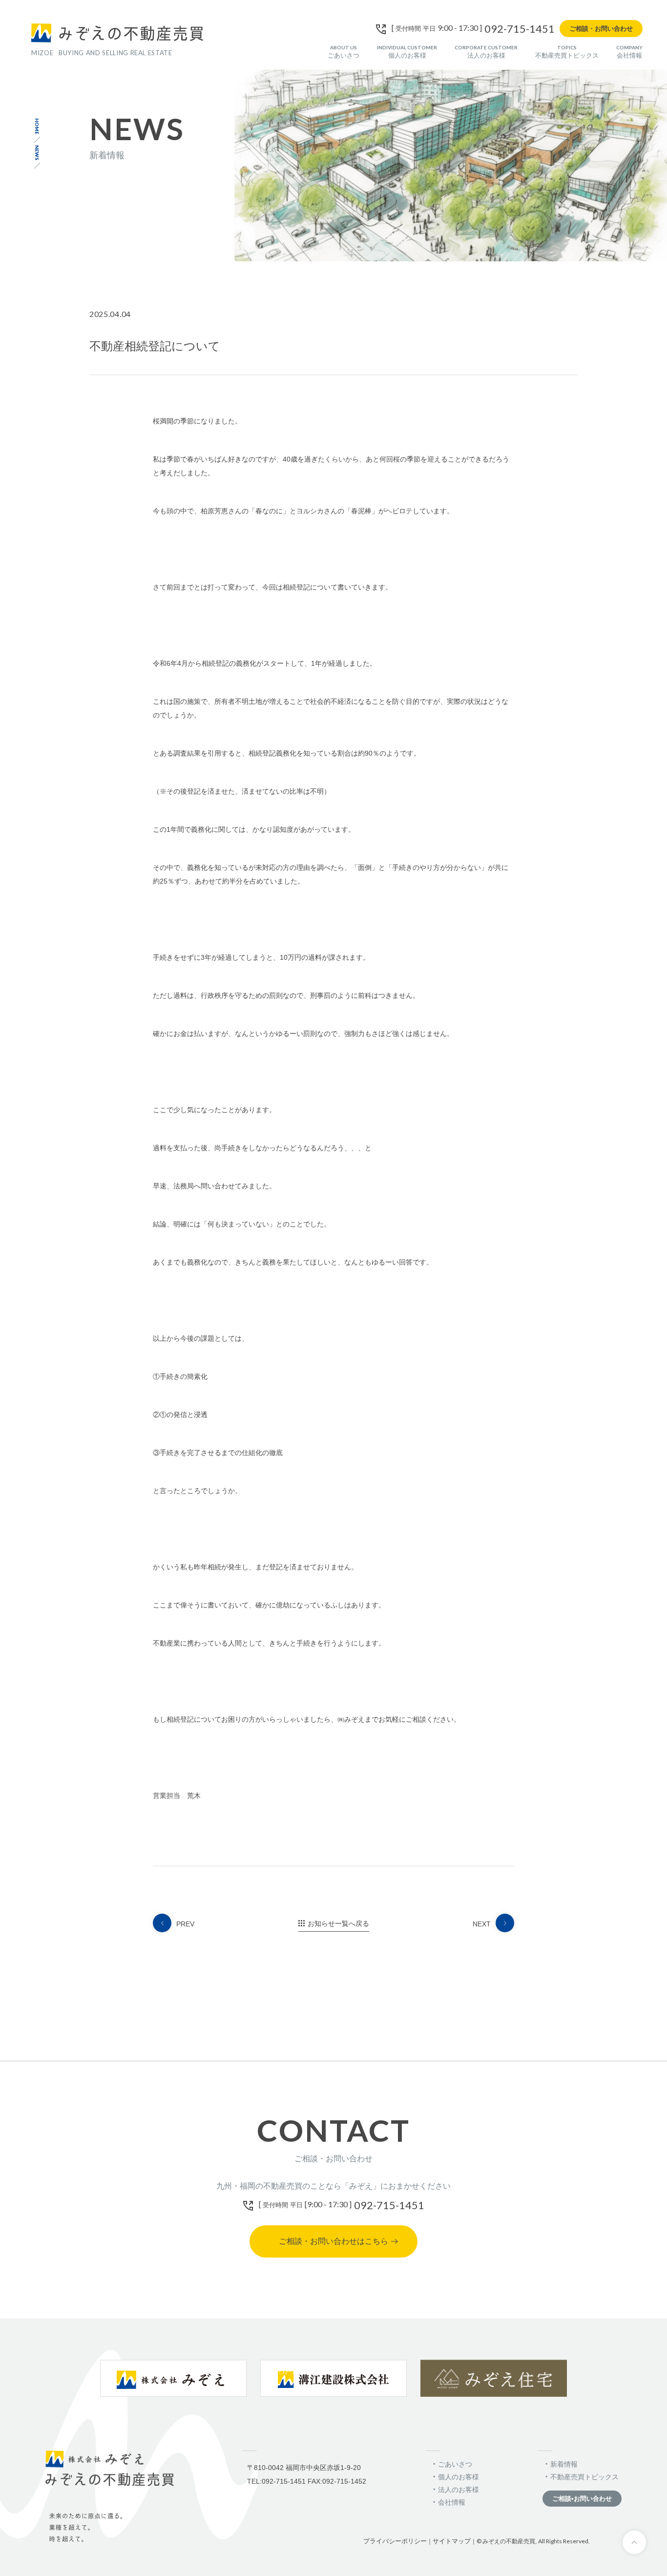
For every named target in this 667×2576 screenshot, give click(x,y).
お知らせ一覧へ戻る (338, 1923)
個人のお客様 (407, 52)
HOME (37, 126)
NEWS (37, 153)
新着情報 (564, 2464)
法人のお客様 (486, 52)
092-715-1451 (520, 29)
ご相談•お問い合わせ (582, 2499)
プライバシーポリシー (395, 2541)
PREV (185, 1924)
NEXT (482, 1924)
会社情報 (629, 52)
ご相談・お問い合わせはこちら (333, 2241)
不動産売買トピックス (567, 52)
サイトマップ (452, 2541)
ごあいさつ (344, 52)
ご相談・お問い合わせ (601, 29)
